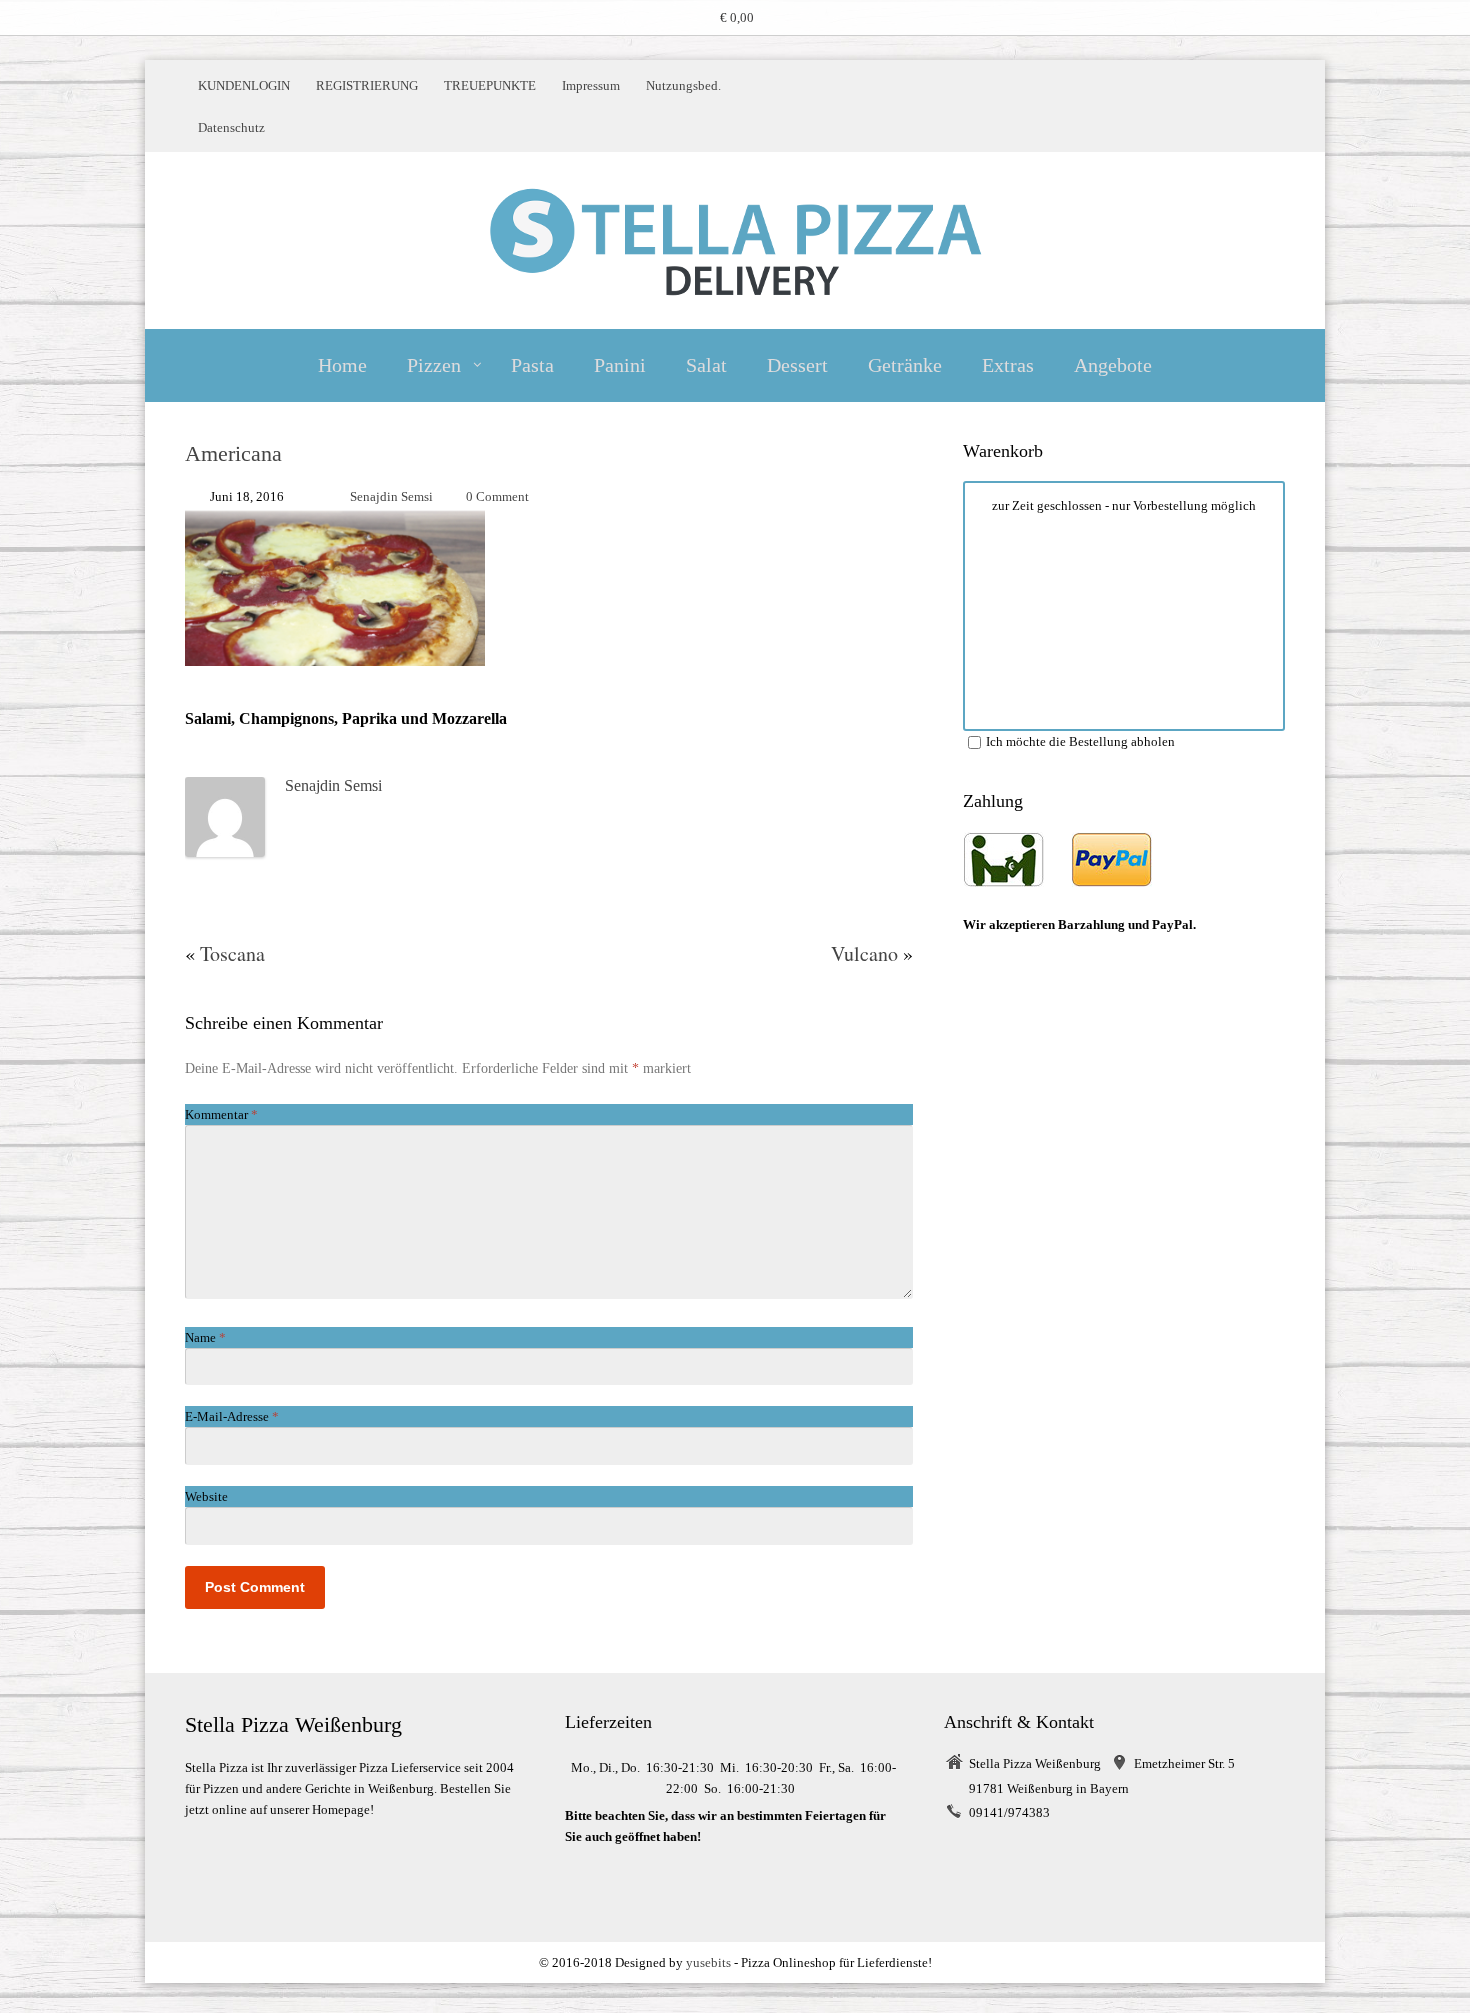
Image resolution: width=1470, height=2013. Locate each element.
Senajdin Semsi (391, 496)
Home (342, 365)
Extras (1008, 365)
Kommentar (221, 1114)
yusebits (708, 1962)
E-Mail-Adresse (232, 1416)
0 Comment (497, 496)
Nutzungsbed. (683, 85)
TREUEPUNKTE (490, 85)
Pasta (532, 365)
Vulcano (864, 953)
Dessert (797, 365)
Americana (233, 453)
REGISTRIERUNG (367, 85)
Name (205, 1337)
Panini (620, 365)
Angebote (1113, 365)
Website (206, 1496)
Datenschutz (231, 127)
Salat (706, 365)
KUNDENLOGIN (244, 85)
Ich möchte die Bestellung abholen (1080, 741)
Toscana (232, 953)
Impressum (591, 85)
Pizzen (434, 365)
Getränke (905, 365)
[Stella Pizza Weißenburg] (735, 240)
